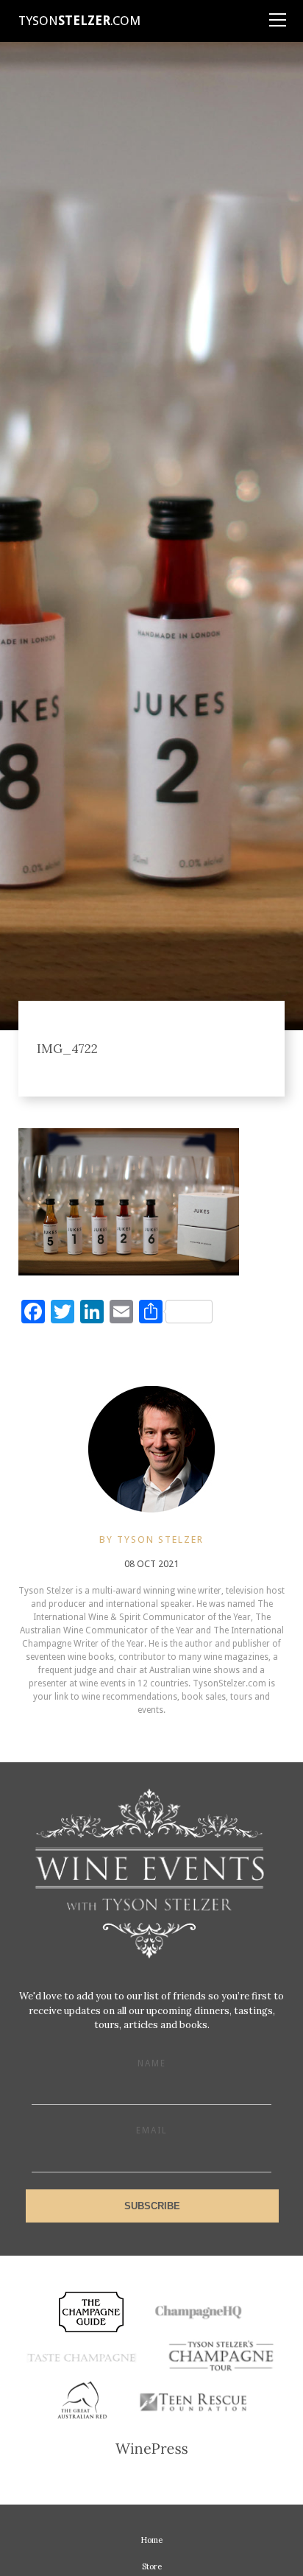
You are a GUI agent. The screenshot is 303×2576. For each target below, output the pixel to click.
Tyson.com (79, 21)
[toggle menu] (277, 15)
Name (152, 2063)
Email (152, 2130)
